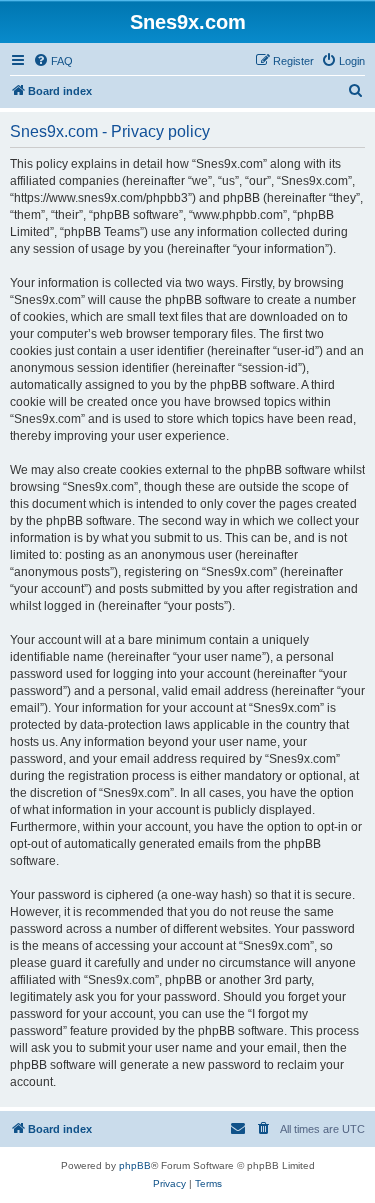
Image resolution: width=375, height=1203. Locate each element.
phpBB (135, 1165)
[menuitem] (53, 61)
